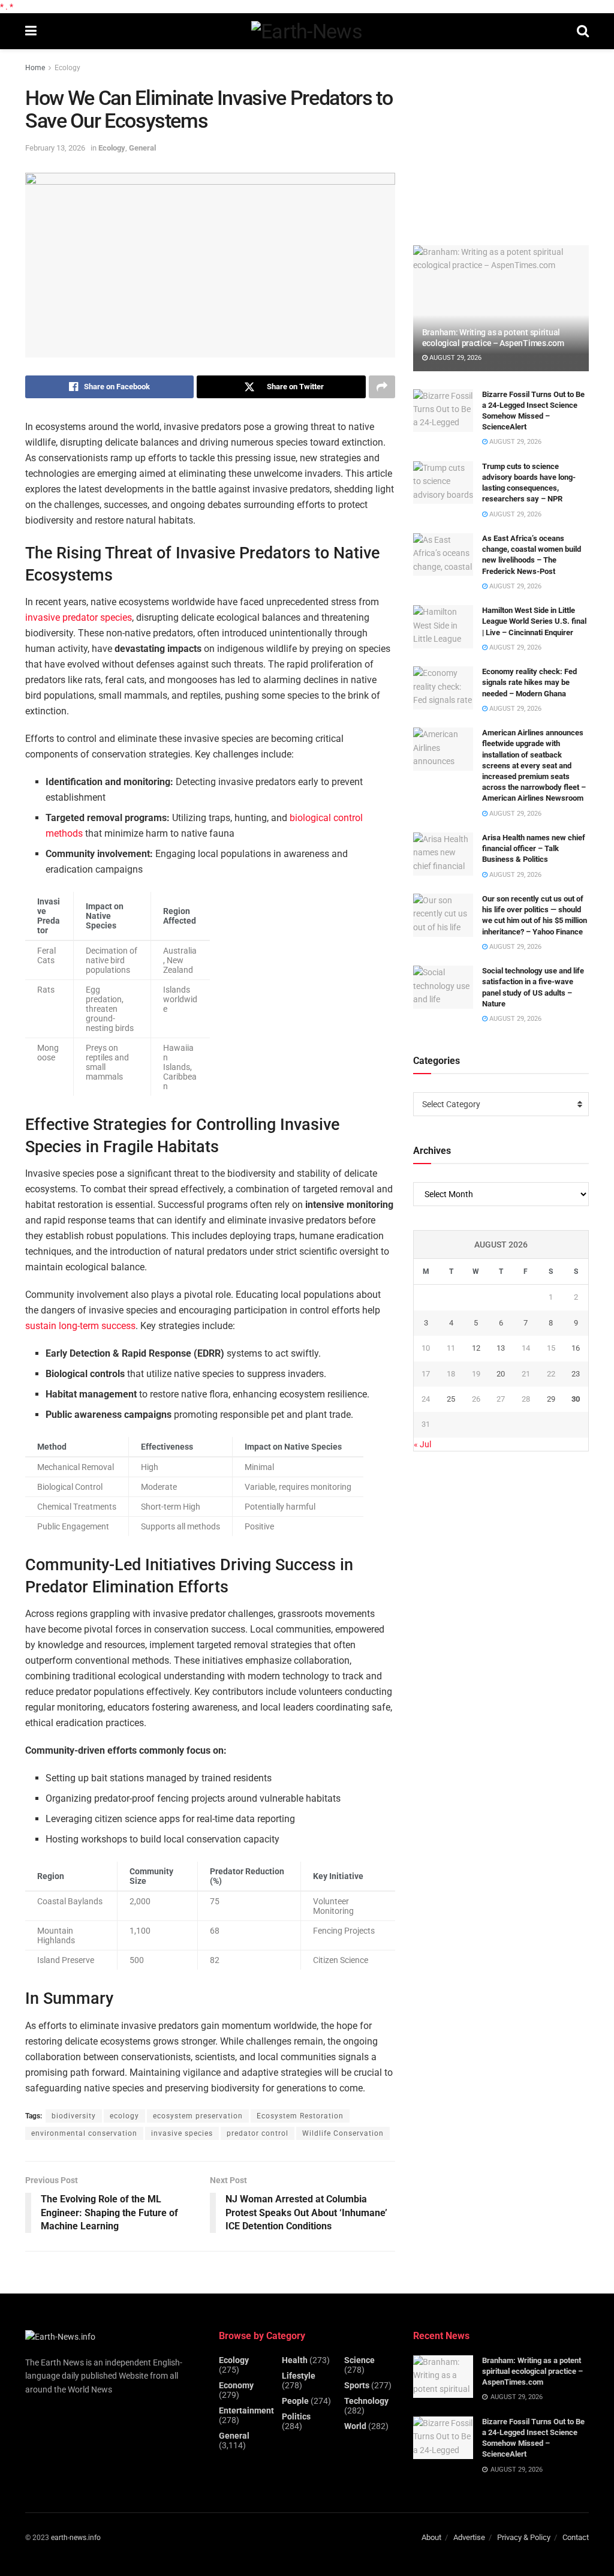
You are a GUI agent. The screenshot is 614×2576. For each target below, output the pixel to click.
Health (295, 2360)
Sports (357, 2385)
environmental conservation (84, 2133)
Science (359, 2360)
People (295, 2401)
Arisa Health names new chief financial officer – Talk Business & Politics (534, 848)
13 (501, 1348)
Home (35, 68)
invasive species (182, 2133)
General (142, 148)
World (355, 2426)
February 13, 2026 (55, 148)
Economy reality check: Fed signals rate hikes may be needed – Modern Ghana (529, 682)
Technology (366, 2401)
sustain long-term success (80, 1326)
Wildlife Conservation (343, 2133)
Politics (296, 2416)
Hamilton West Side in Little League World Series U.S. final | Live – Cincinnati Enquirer (534, 621)
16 (576, 1348)
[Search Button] (583, 31)
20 (501, 1374)
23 (576, 1374)
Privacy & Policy (524, 2537)
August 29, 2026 (455, 358)
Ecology (67, 68)
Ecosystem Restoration (300, 2116)
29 (551, 1399)
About (431, 2537)
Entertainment (246, 2410)
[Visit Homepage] (307, 31)
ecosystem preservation (198, 2116)
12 (476, 1348)
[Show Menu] (31, 31)
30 (576, 1399)
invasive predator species (79, 617)
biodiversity (74, 2116)
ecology (124, 2116)
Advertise (469, 2537)
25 (451, 1399)
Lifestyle (299, 2376)
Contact (576, 2537)
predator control (258, 2133)
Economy (236, 2385)
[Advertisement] (503, 142)
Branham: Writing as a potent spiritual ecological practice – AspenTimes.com (532, 2371)
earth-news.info (76, 2538)
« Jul (422, 1444)
